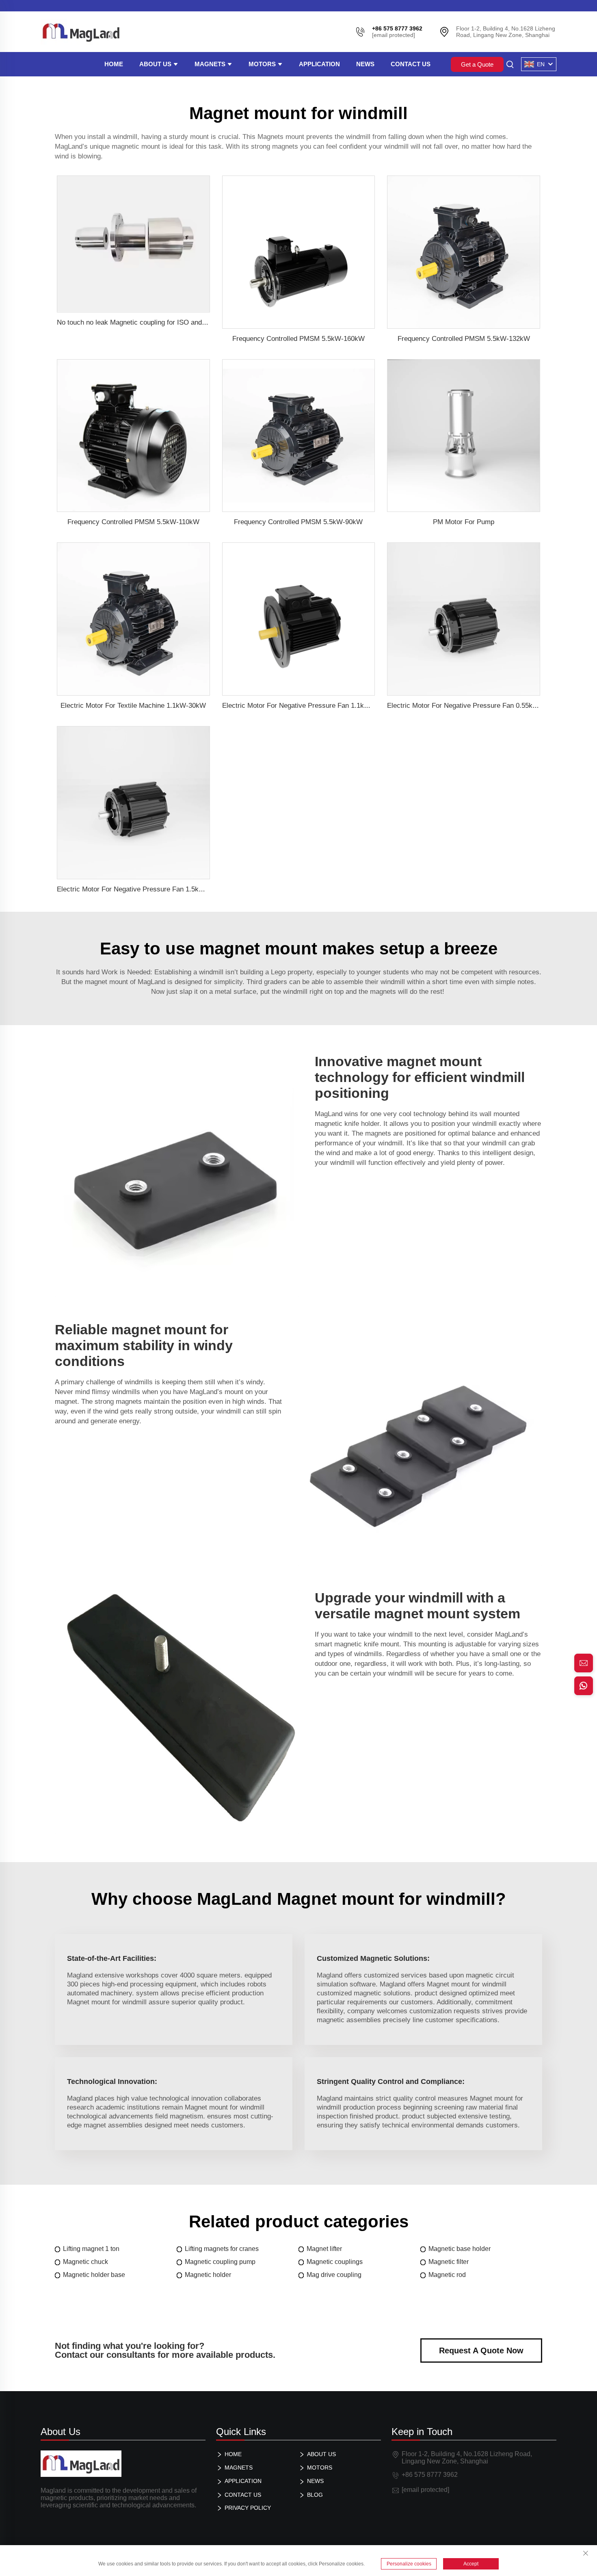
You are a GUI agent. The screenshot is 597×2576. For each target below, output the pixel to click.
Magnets (211, 64)
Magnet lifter (324, 2249)
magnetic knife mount (367, 1644)
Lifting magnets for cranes (222, 2249)
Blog (315, 2495)
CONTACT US (411, 64)
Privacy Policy (248, 2508)
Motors (263, 64)
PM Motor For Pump (464, 522)
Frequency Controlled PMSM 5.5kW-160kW (298, 339)
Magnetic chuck (85, 2262)
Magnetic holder (208, 2275)
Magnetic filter (449, 2262)
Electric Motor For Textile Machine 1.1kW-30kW (133, 706)
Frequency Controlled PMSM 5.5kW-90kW (298, 522)
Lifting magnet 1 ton (91, 2249)
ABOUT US (156, 64)
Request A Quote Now (481, 2350)
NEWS (365, 64)
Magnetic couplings (335, 2262)
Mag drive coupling (334, 2275)
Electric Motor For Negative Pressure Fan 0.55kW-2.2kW (474, 706)
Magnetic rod (447, 2275)
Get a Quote (477, 64)
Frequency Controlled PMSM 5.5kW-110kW (133, 522)
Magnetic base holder (460, 2249)
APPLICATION (319, 64)
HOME (114, 64)
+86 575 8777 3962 (430, 2475)
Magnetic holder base (94, 2275)
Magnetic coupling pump (220, 2262)
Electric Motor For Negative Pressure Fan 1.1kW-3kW (304, 706)
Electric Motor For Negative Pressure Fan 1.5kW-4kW (139, 889)
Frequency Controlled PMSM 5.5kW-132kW (464, 339)
